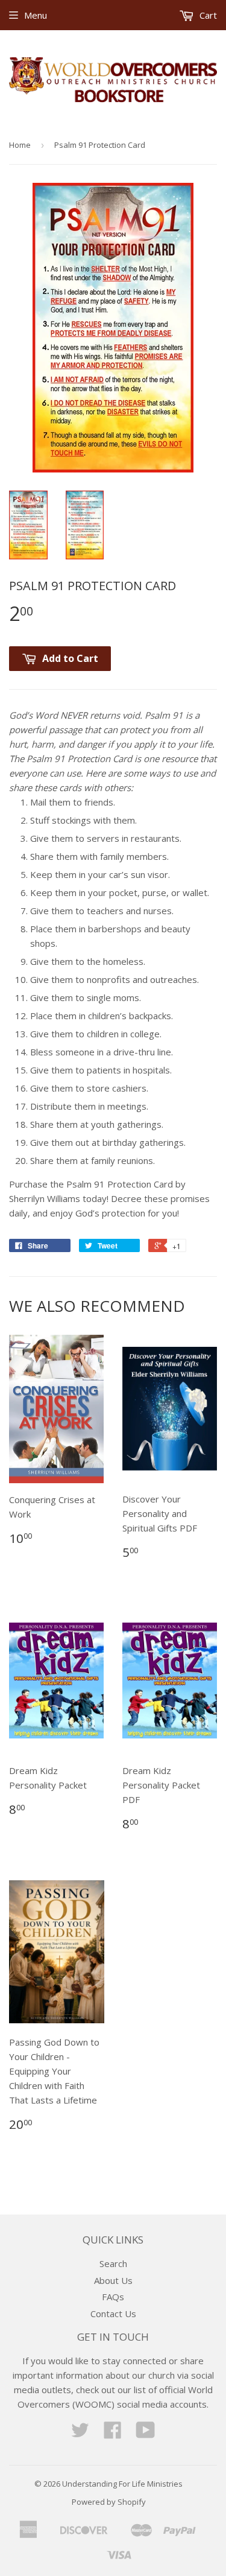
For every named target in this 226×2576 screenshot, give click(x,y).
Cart (207, 15)
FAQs (113, 2297)
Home (20, 145)
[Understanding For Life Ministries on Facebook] (113, 2434)
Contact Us (113, 2314)
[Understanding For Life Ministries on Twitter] (80, 2434)
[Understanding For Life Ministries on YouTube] (146, 2434)
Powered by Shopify (109, 2502)
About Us (113, 2280)
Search (113, 2263)
